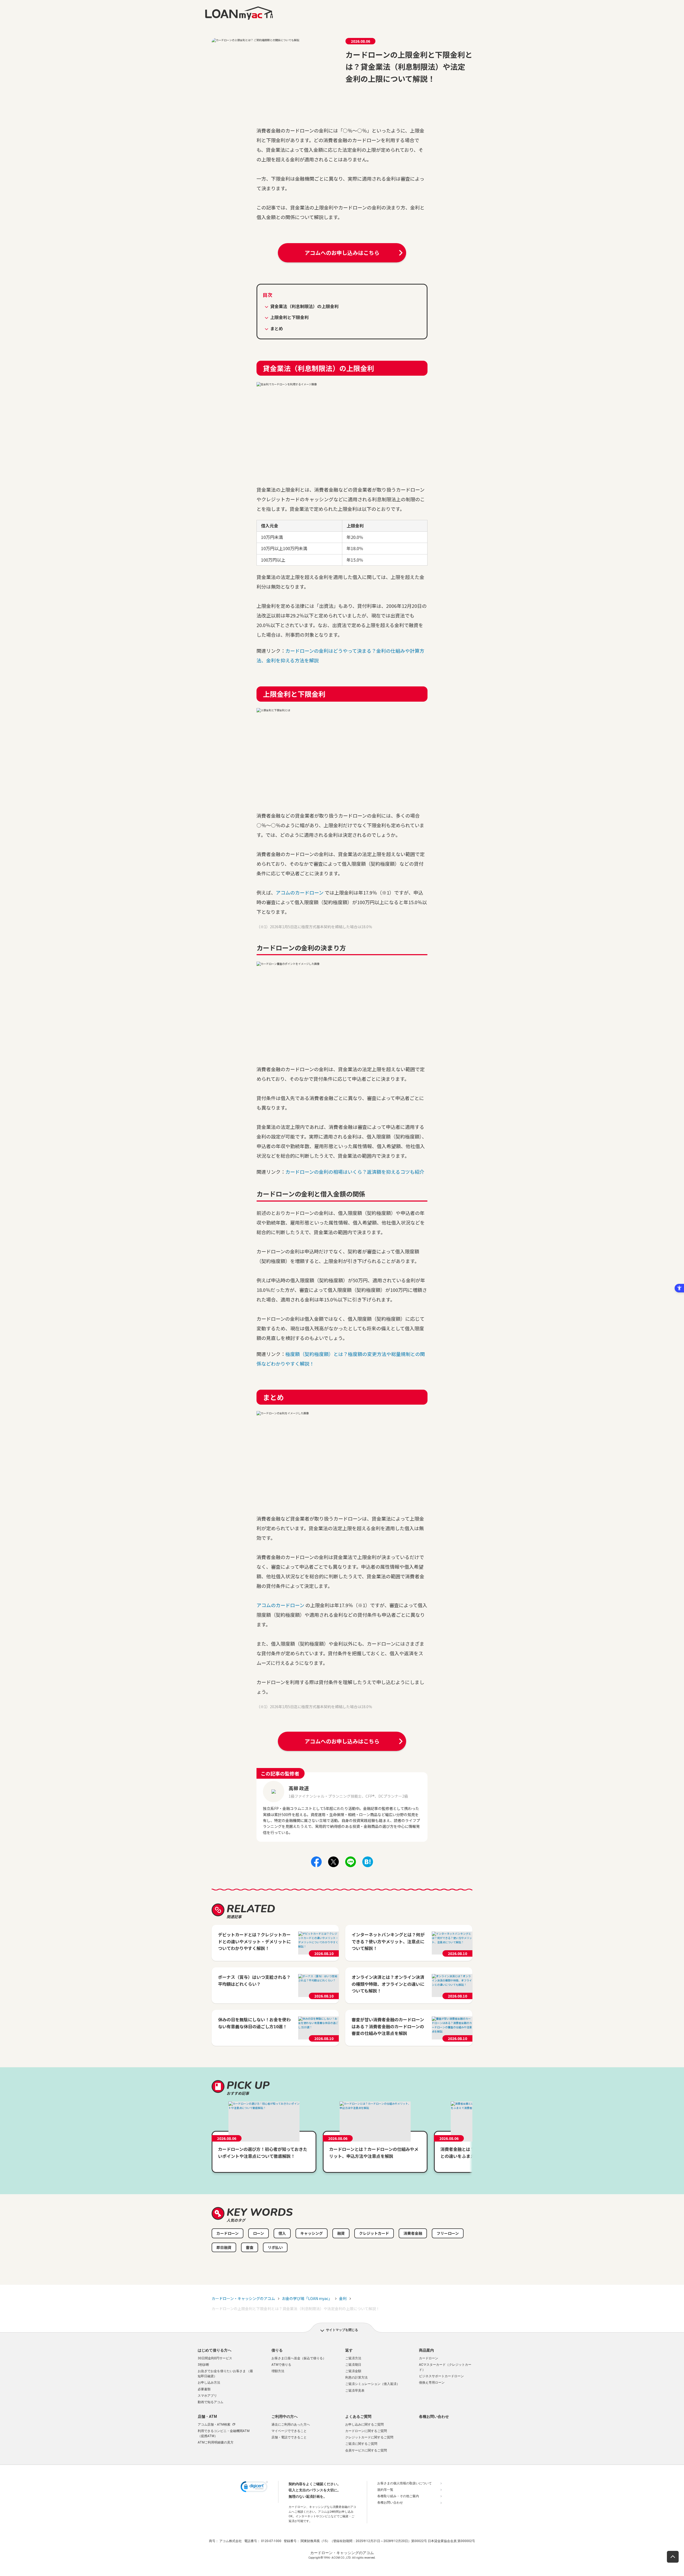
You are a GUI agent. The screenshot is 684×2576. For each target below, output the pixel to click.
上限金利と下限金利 (289, 317)
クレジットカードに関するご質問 (369, 2437)
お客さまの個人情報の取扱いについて (405, 2483)
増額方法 (278, 2371)
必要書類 (204, 2389)
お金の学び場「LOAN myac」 (307, 2298)
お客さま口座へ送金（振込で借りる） (299, 2358)
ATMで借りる (281, 2365)
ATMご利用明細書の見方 (216, 2442)
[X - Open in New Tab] (333, 1866)
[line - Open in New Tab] (351, 1866)
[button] (254, 2488)
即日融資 (224, 2247)
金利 (343, 2298)
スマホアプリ (207, 2396)
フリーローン (448, 2233)
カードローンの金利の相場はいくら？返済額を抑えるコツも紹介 (355, 1172)
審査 (250, 2247)
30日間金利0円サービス (215, 2358)
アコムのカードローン (300, 892)
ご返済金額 (353, 2371)
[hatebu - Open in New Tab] (368, 1866)
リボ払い (275, 2247)
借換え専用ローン (432, 2383)
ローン (259, 2233)
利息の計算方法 (356, 2377)
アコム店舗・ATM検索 (214, 2425)
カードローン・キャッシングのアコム (243, 2298)
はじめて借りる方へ (215, 2350)
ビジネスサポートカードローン (441, 2376)
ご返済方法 (353, 2358)
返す (349, 2350)
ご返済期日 (353, 2365)
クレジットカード (374, 2233)
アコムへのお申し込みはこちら (342, 253)
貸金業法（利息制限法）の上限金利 (304, 306)
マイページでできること (289, 2431)
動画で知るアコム (211, 2402)
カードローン (228, 2233)
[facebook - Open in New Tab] (316, 1866)
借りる (277, 2350)
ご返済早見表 (355, 2391)
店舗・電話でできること (289, 2437)
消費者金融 (413, 2233)
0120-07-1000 (271, 2541)
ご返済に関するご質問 (361, 2444)
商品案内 (426, 2350)
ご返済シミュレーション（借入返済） (372, 2384)
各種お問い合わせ (434, 2416)
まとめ (277, 328)
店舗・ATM (207, 2416)
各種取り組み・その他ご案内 (398, 2496)
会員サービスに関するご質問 (366, 2450)
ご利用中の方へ (285, 2416)
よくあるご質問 (358, 2416)
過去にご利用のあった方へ (291, 2425)
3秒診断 (203, 2365)
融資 (341, 2233)
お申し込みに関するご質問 (364, 2425)
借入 (282, 2233)
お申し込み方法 (209, 2383)
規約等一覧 (385, 2490)
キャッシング (312, 2233)
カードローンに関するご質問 (366, 2431)
